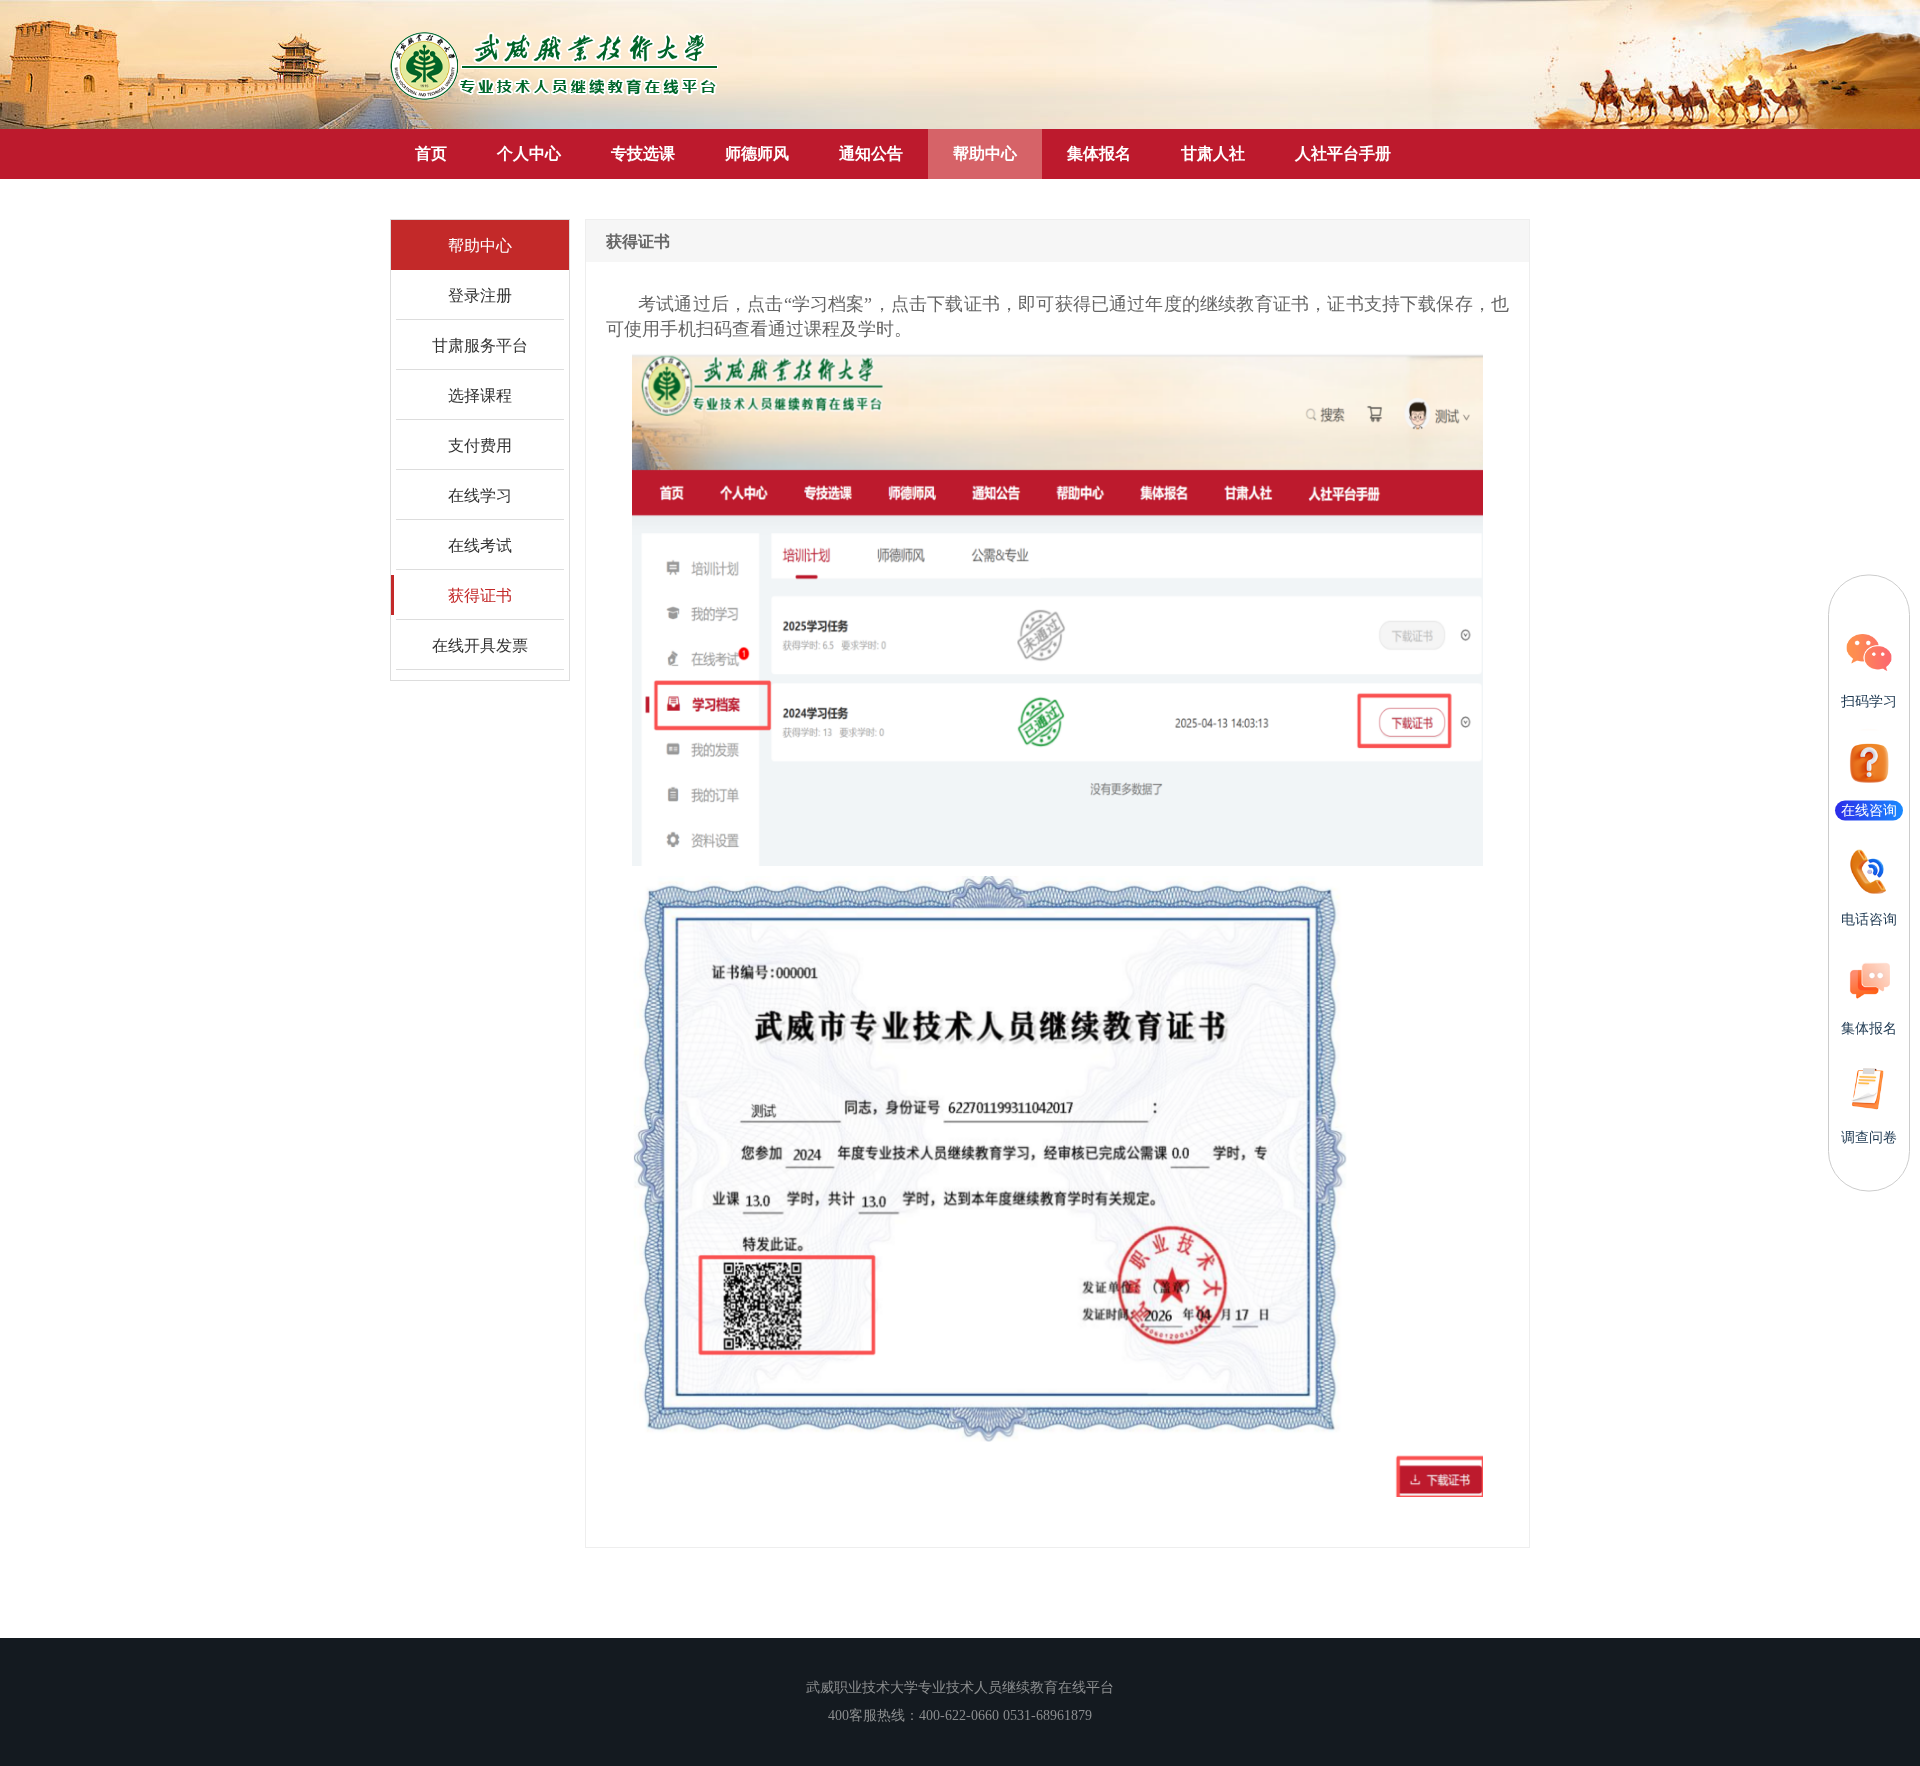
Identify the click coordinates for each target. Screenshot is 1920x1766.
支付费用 (480, 444)
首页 (431, 153)
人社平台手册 (1343, 153)
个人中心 (529, 153)
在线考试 (480, 544)
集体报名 (1099, 153)
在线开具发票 (480, 644)
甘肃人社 (1213, 153)
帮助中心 (985, 153)
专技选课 (643, 153)
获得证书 (480, 594)
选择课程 (480, 394)
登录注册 (480, 294)
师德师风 (757, 153)
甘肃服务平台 (480, 344)
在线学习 (480, 494)
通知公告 (871, 153)
